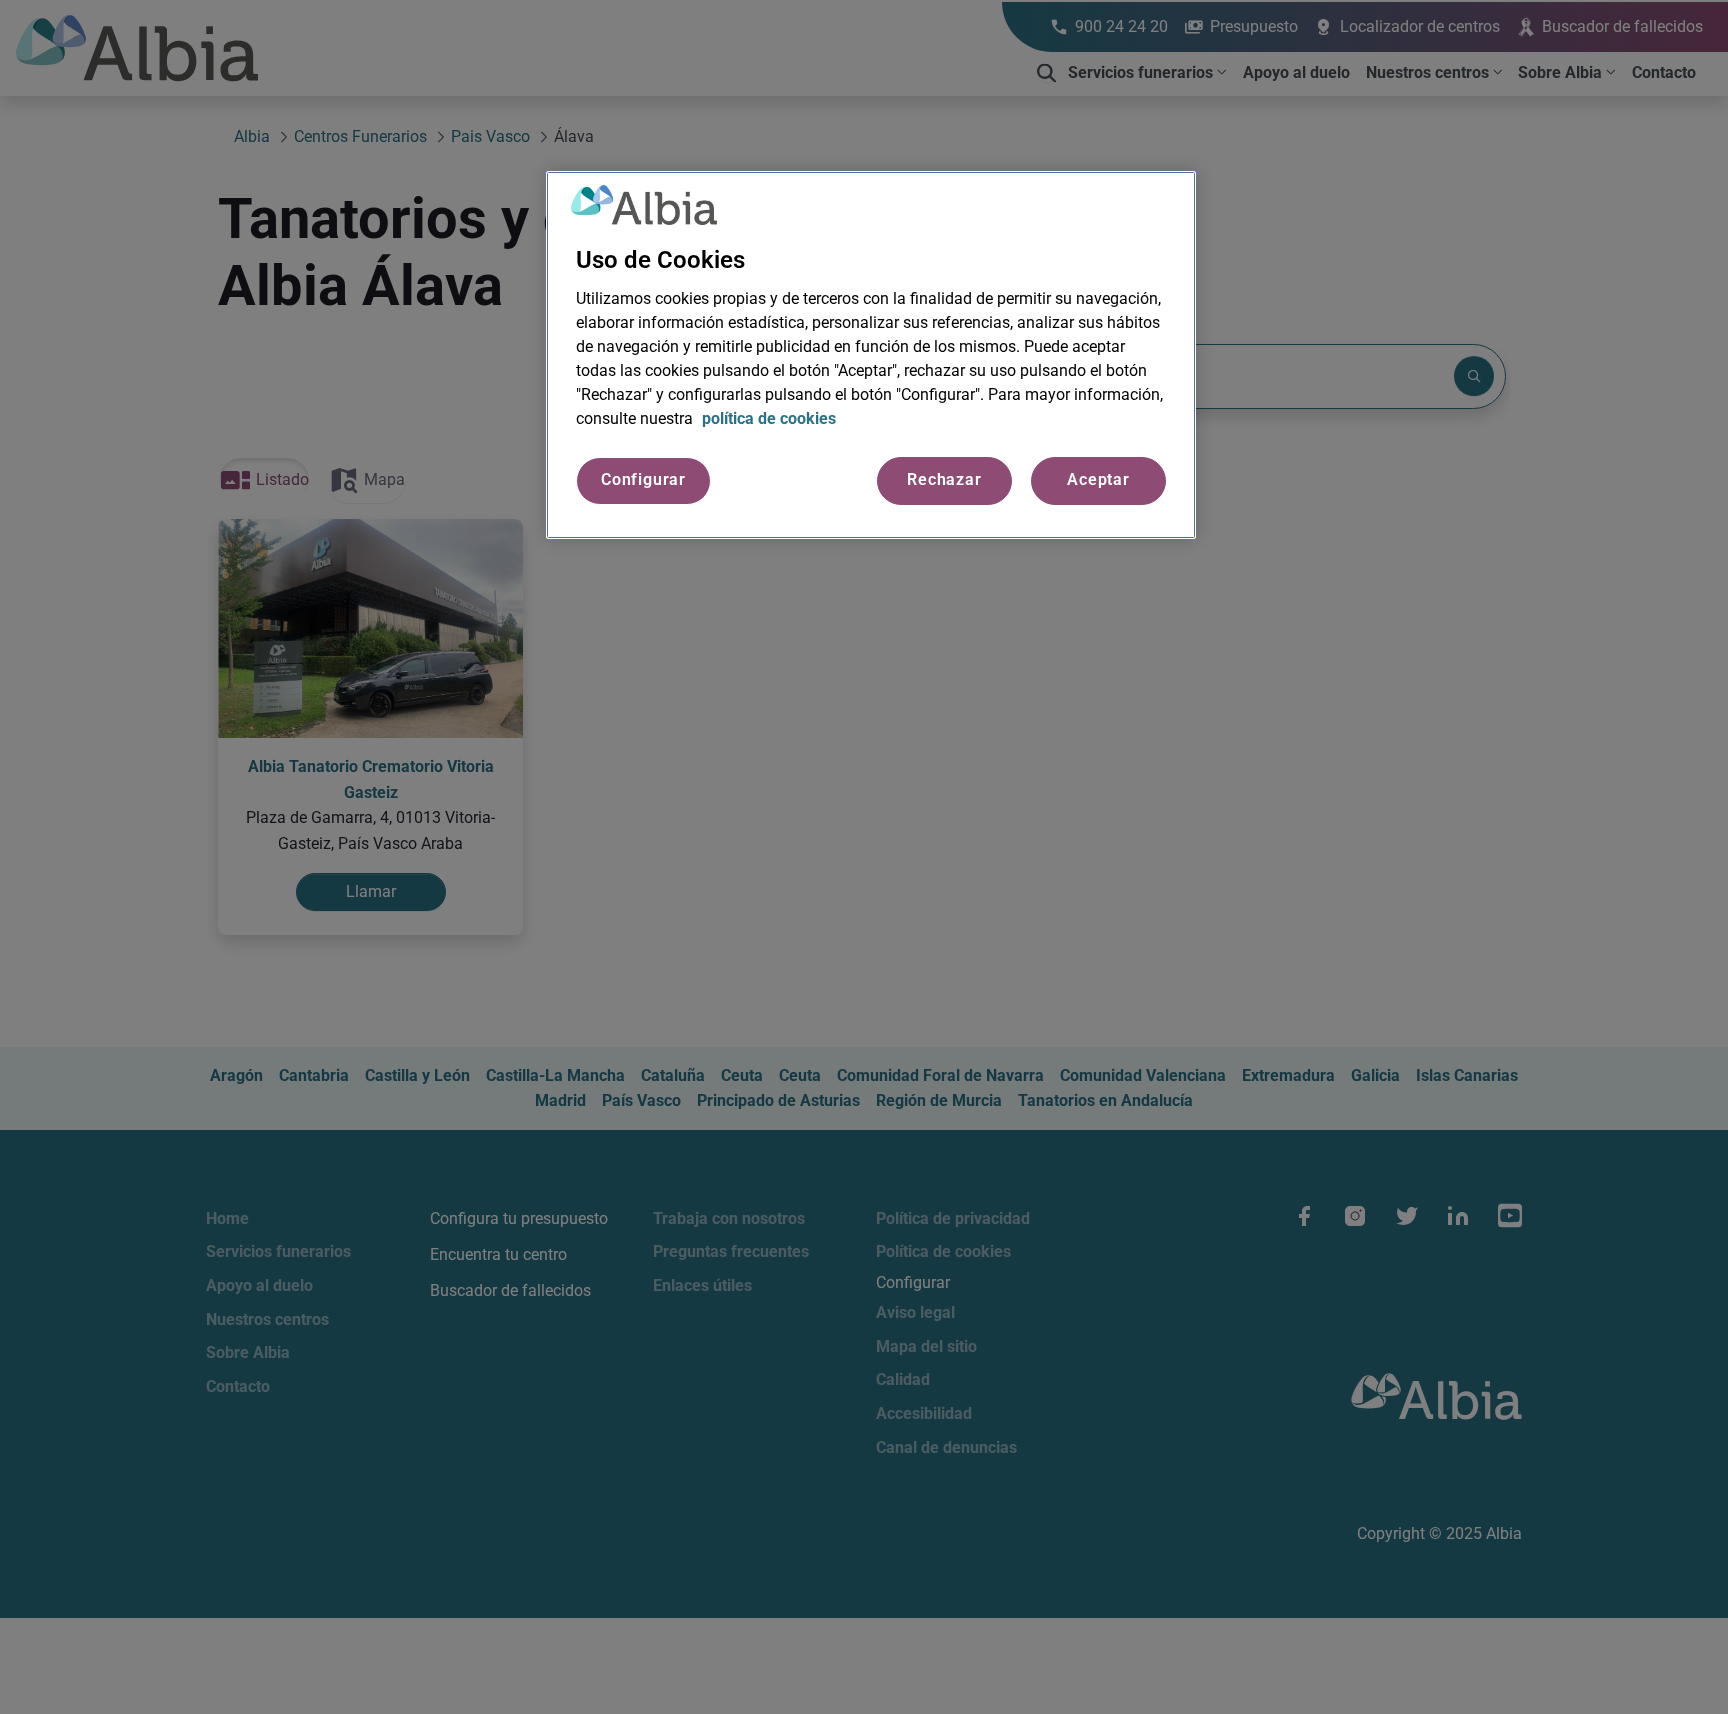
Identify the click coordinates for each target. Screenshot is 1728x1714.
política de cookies (769, 419)
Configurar (643, 480)
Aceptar (1098, 480)
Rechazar (944, 480)
